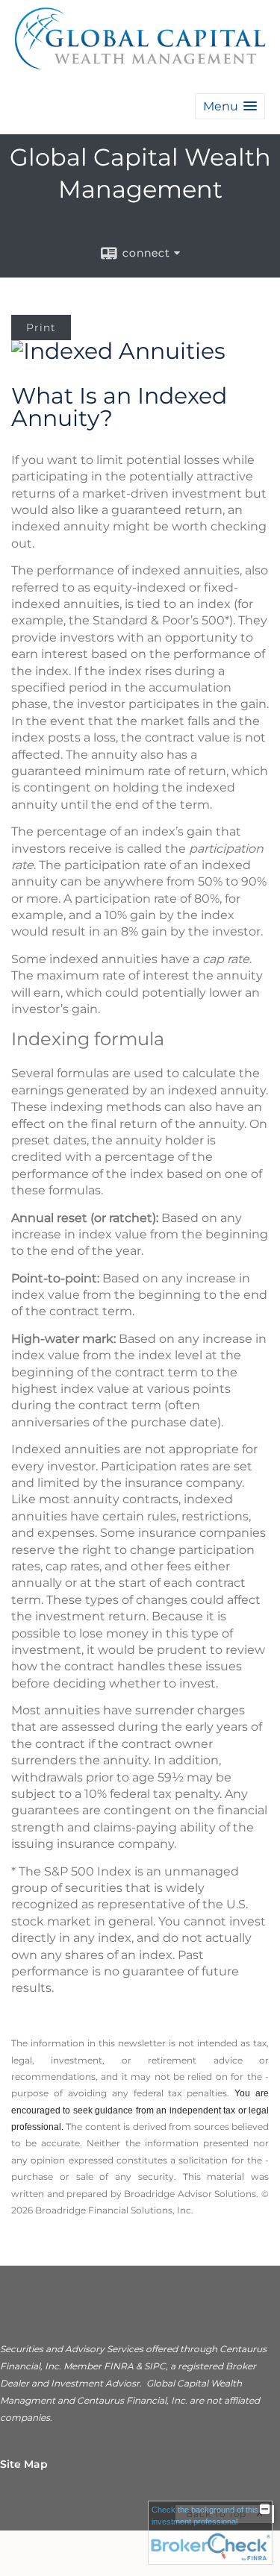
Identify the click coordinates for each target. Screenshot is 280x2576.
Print (41, 328)
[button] (230, 106)
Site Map (24, 2464)
